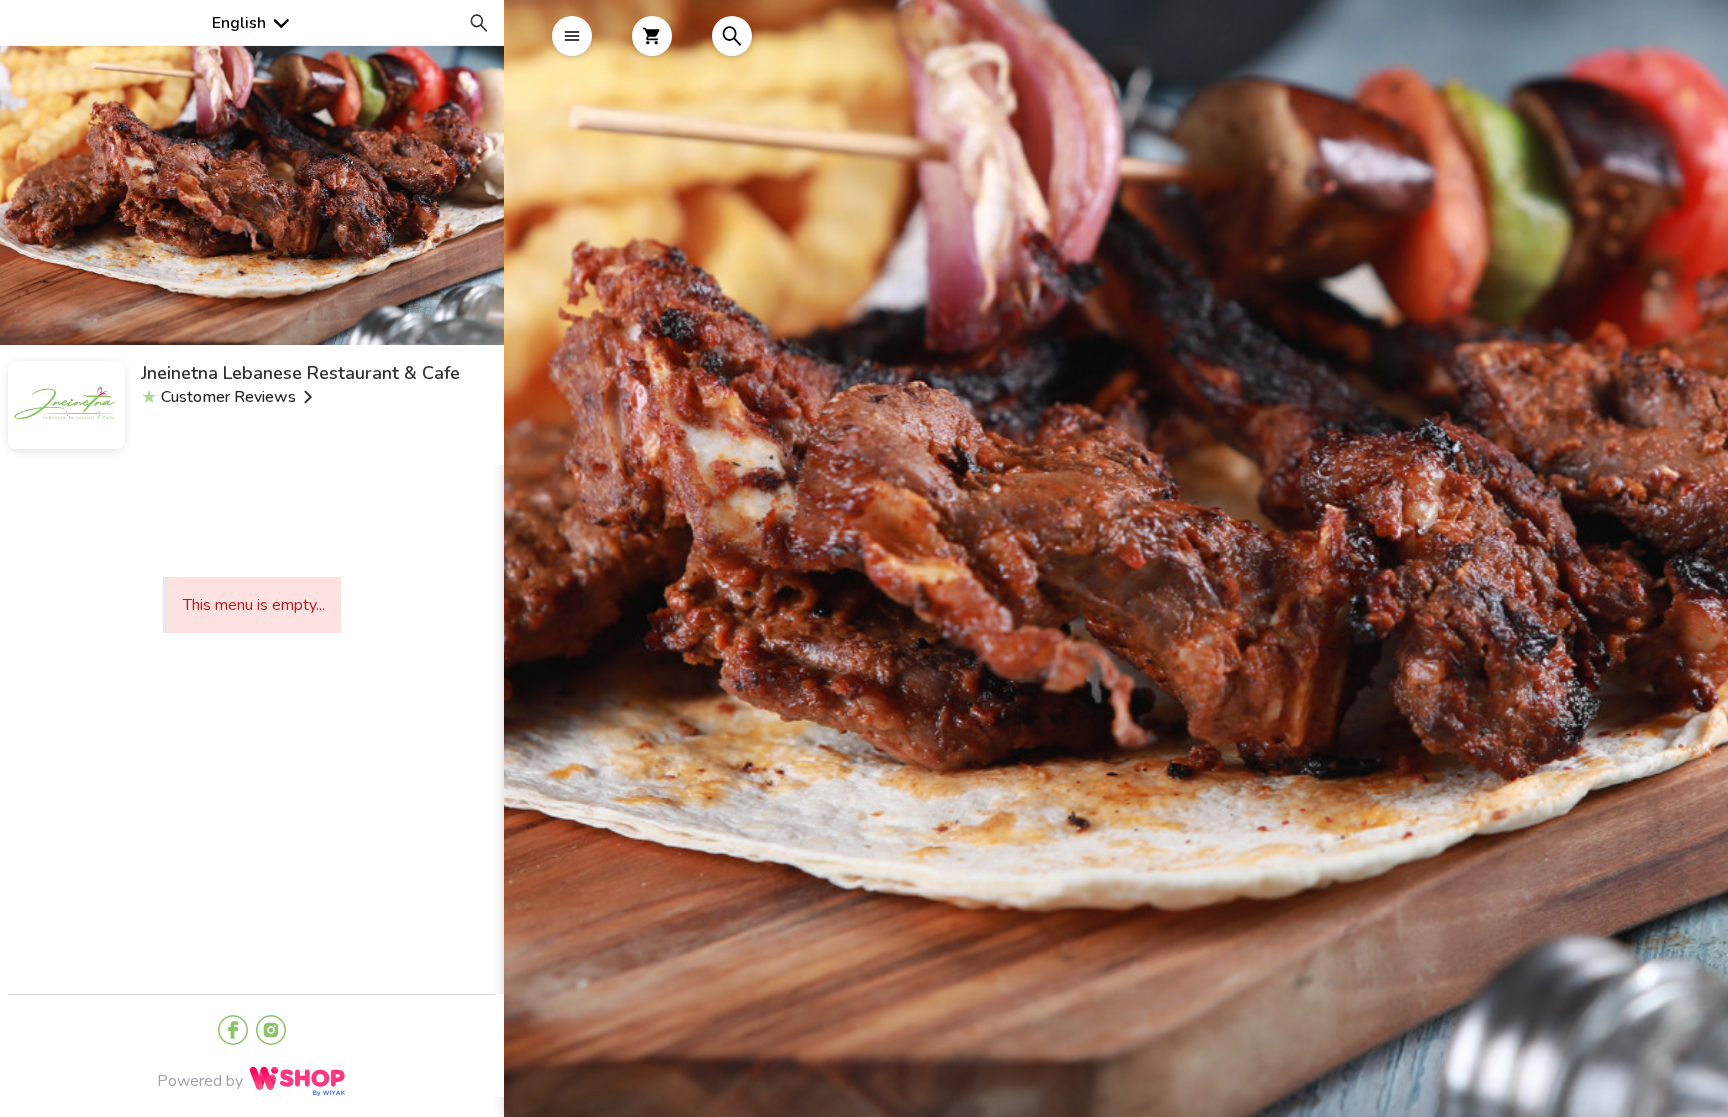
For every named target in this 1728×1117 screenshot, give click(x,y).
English (239, 23)
